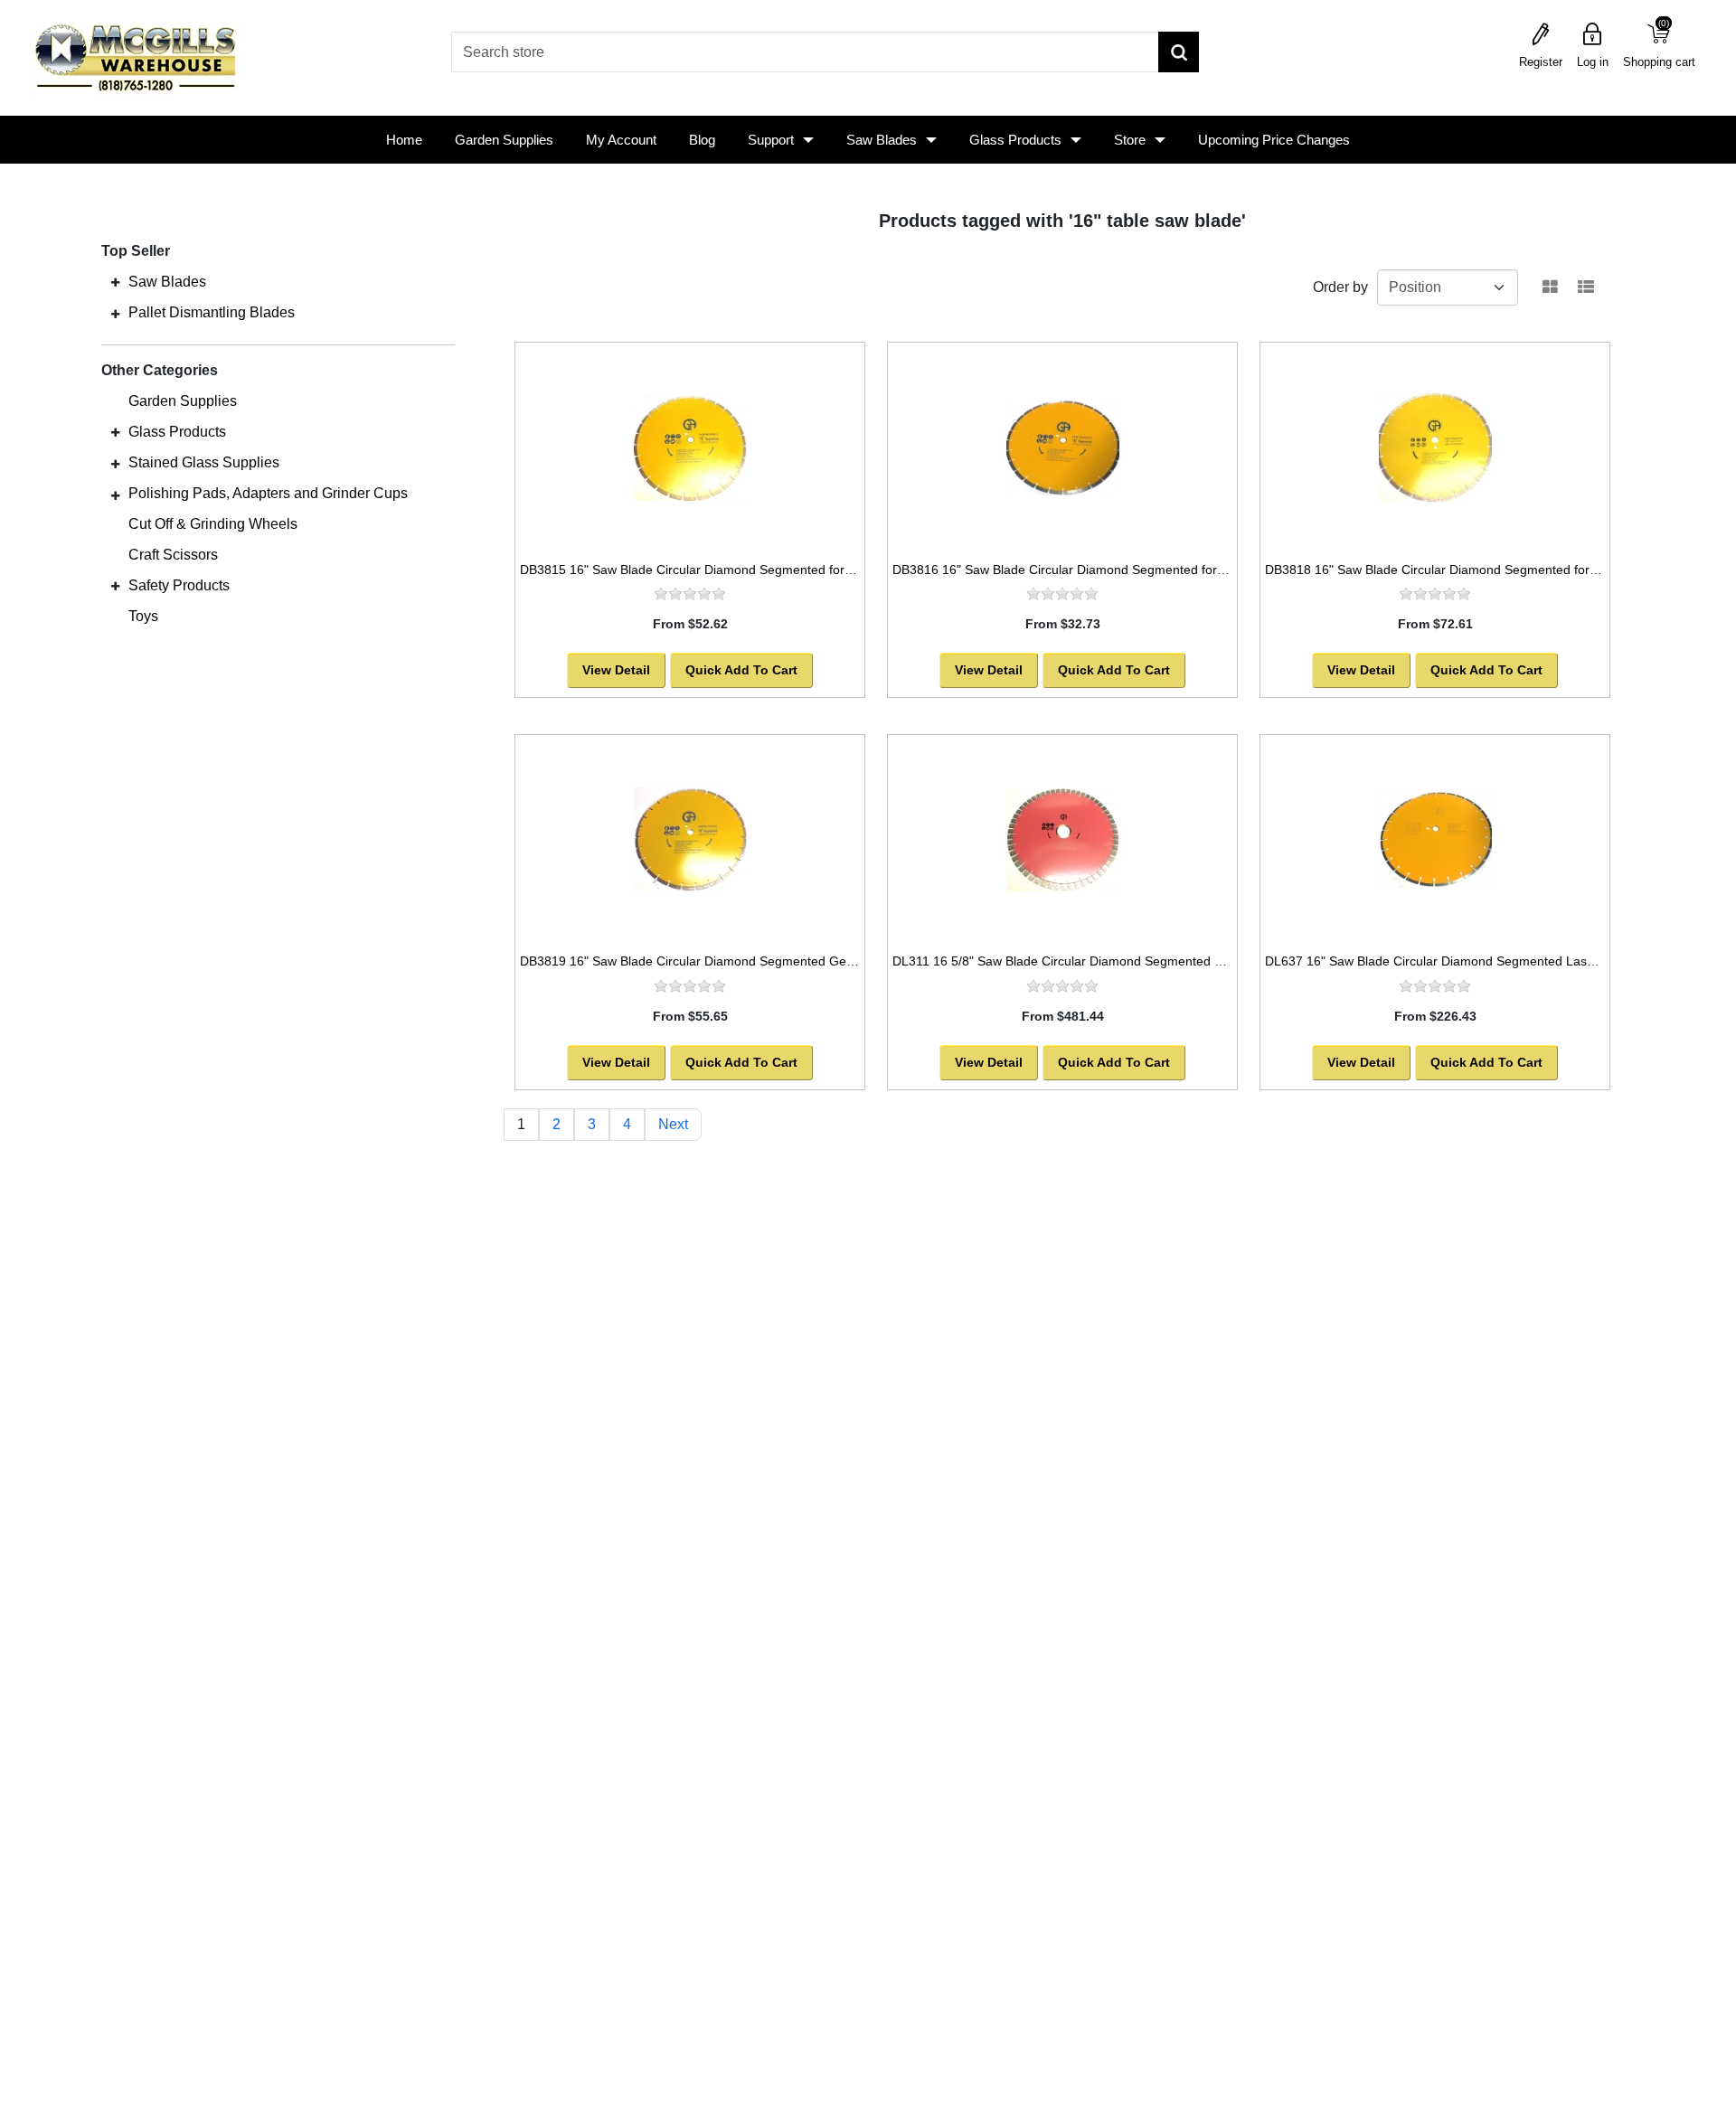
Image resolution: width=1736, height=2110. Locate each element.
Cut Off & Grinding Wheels (213, 524)
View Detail (616, 670)
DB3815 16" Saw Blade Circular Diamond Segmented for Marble (704, 570)
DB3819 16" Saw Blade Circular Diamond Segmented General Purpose (723, 961)
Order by (1340, 287)
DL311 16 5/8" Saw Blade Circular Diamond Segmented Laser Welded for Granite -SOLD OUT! (1164, 961)
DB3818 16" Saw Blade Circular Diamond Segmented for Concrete (1455, 570)
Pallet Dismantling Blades (212, 312)
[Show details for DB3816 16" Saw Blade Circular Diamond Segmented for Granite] (1062, 447)
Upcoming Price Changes (1274, 140)
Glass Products (1015, 140)
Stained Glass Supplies (204, 462)
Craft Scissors (173, 555)
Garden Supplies (504, 140)
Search (1179, 52)
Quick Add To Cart (741, 670)
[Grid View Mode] (1550, 287)
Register (1541, 62)
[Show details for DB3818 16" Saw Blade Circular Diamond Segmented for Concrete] (1435, 447)
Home (404, 140)
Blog (702, 140)
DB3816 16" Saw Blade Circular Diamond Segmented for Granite (1078, 570)
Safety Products (179, 585)
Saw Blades (882, 140)
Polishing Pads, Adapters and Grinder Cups (268, 493)
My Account (621, 140)
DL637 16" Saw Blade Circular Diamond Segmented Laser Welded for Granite (1488, 961)
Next (673, 1124)
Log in (1593, 62)
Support (771, 140)
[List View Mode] (1586, 287)
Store (1130, 140)
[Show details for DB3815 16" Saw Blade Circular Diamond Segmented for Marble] (690, 447)
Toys (143, 616)
